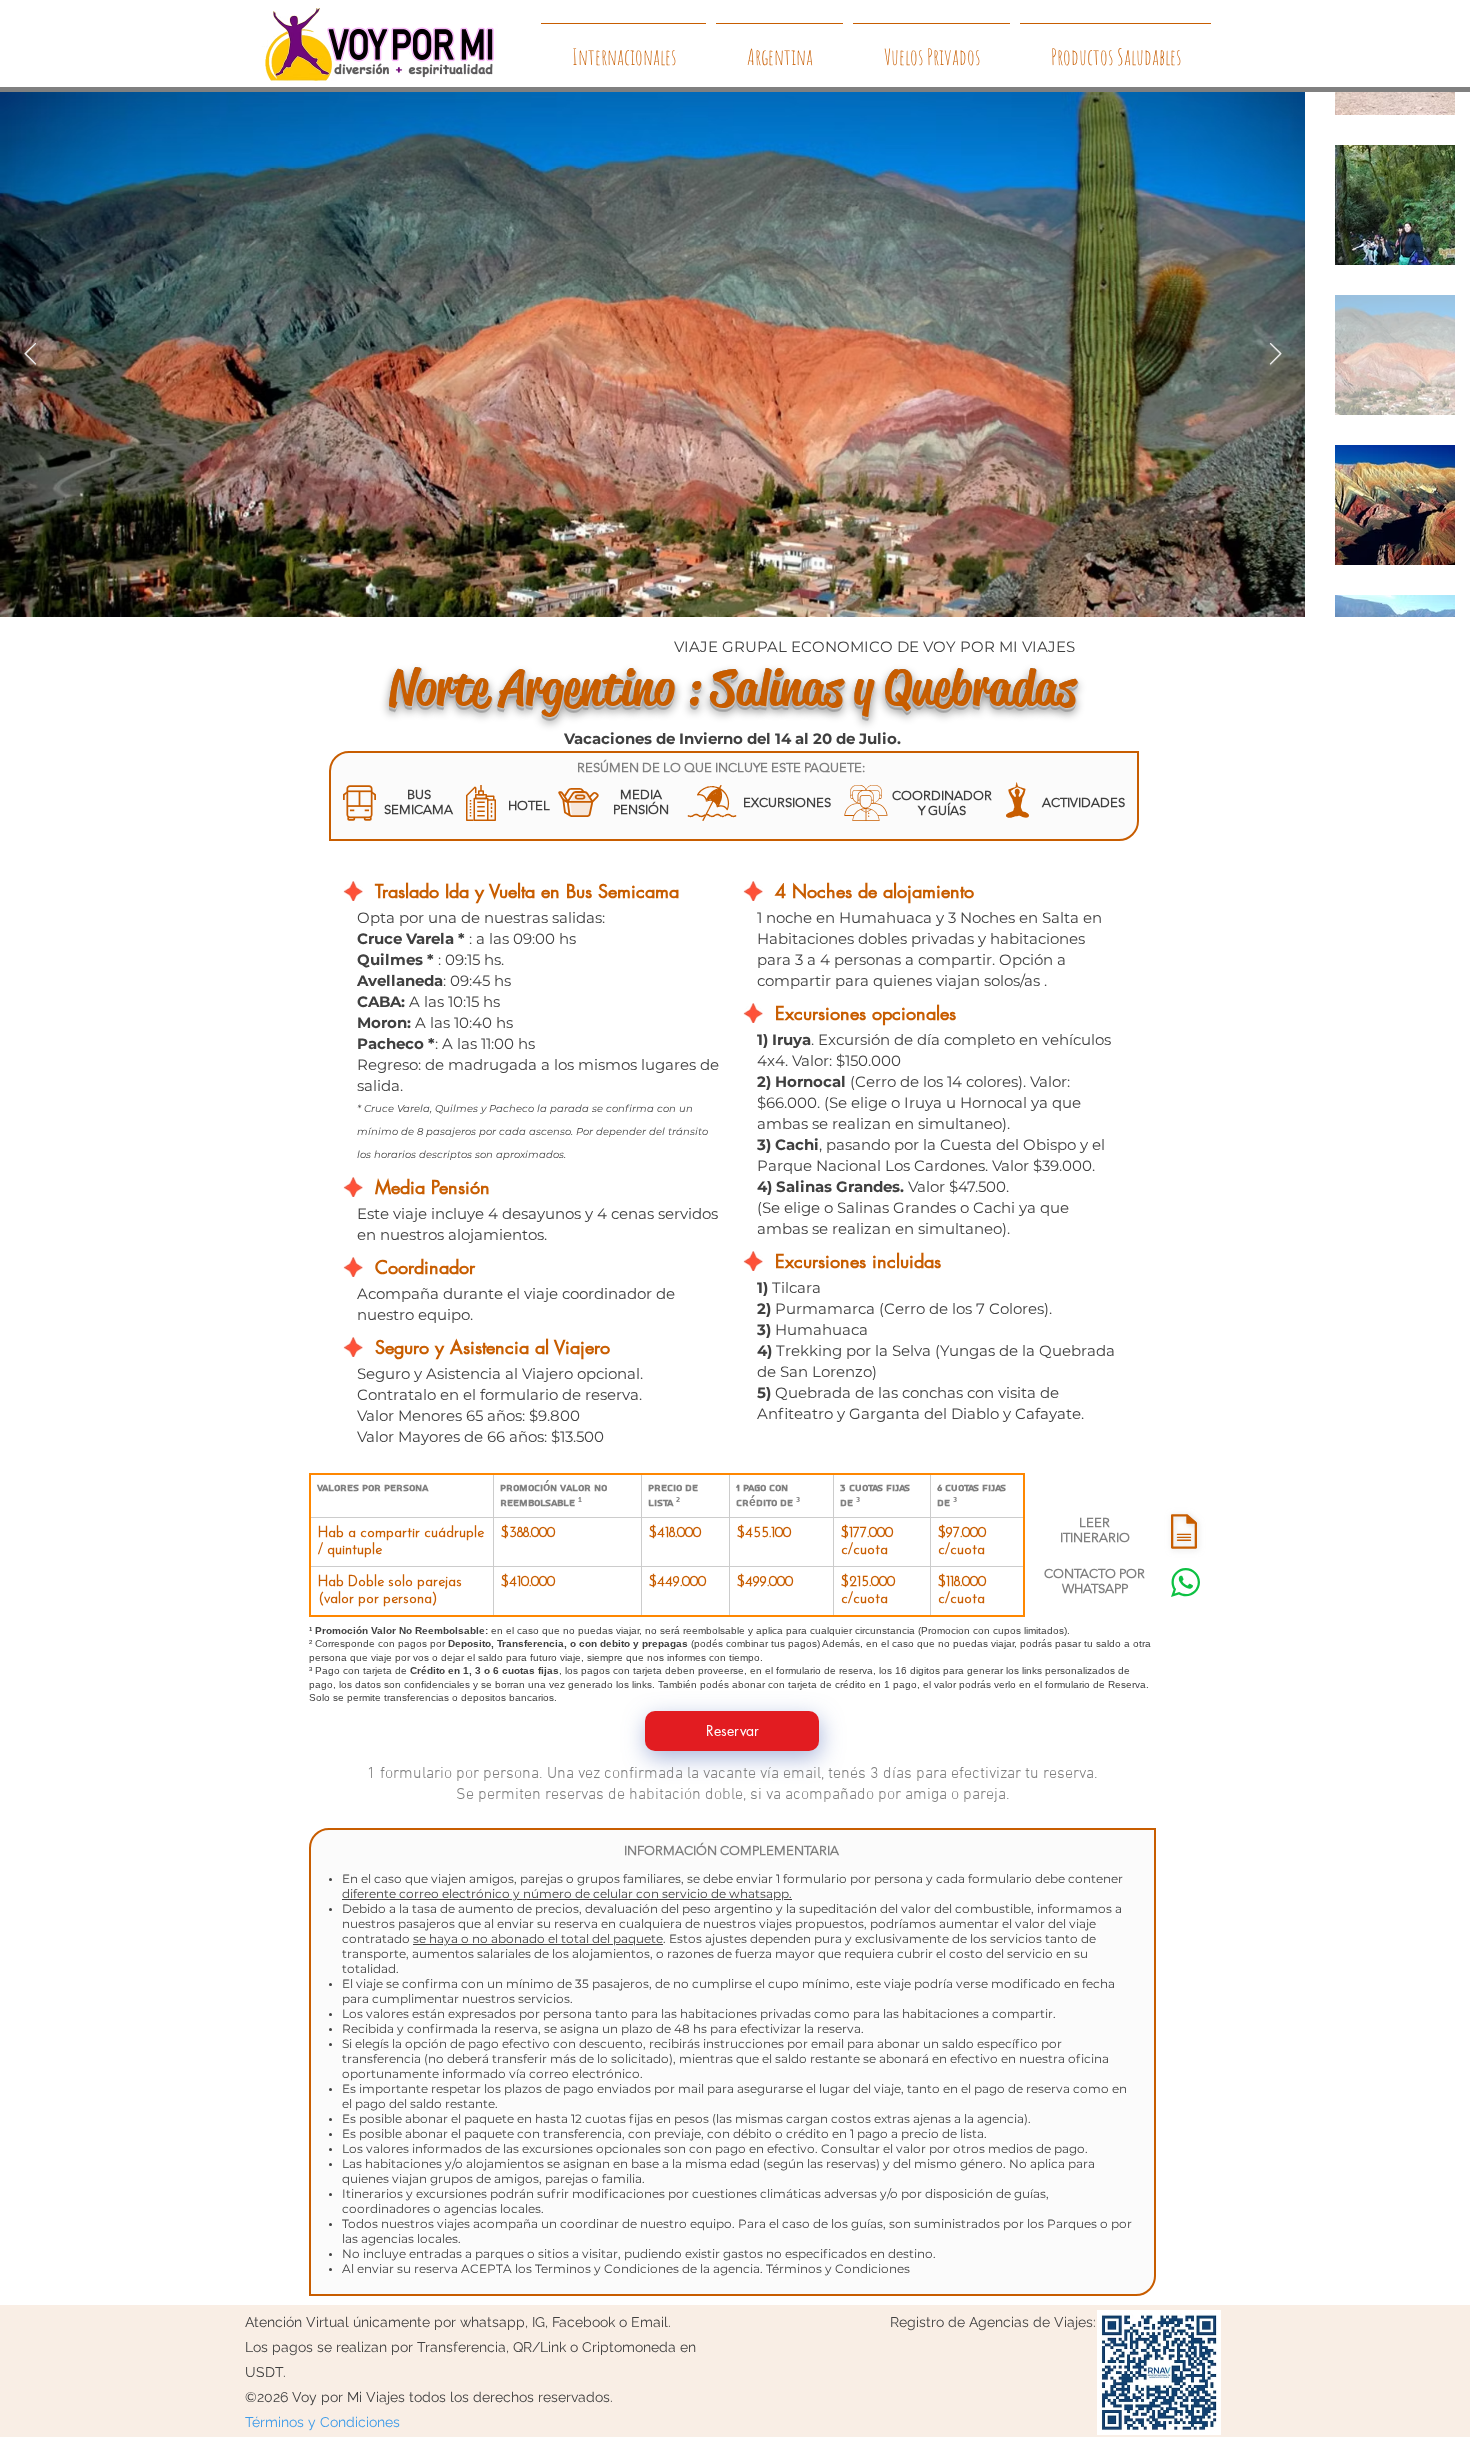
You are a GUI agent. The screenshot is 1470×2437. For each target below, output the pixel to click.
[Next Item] (1275, 355)
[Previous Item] (30, 355)
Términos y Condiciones (838, 2268)
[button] (1184, 1531)
